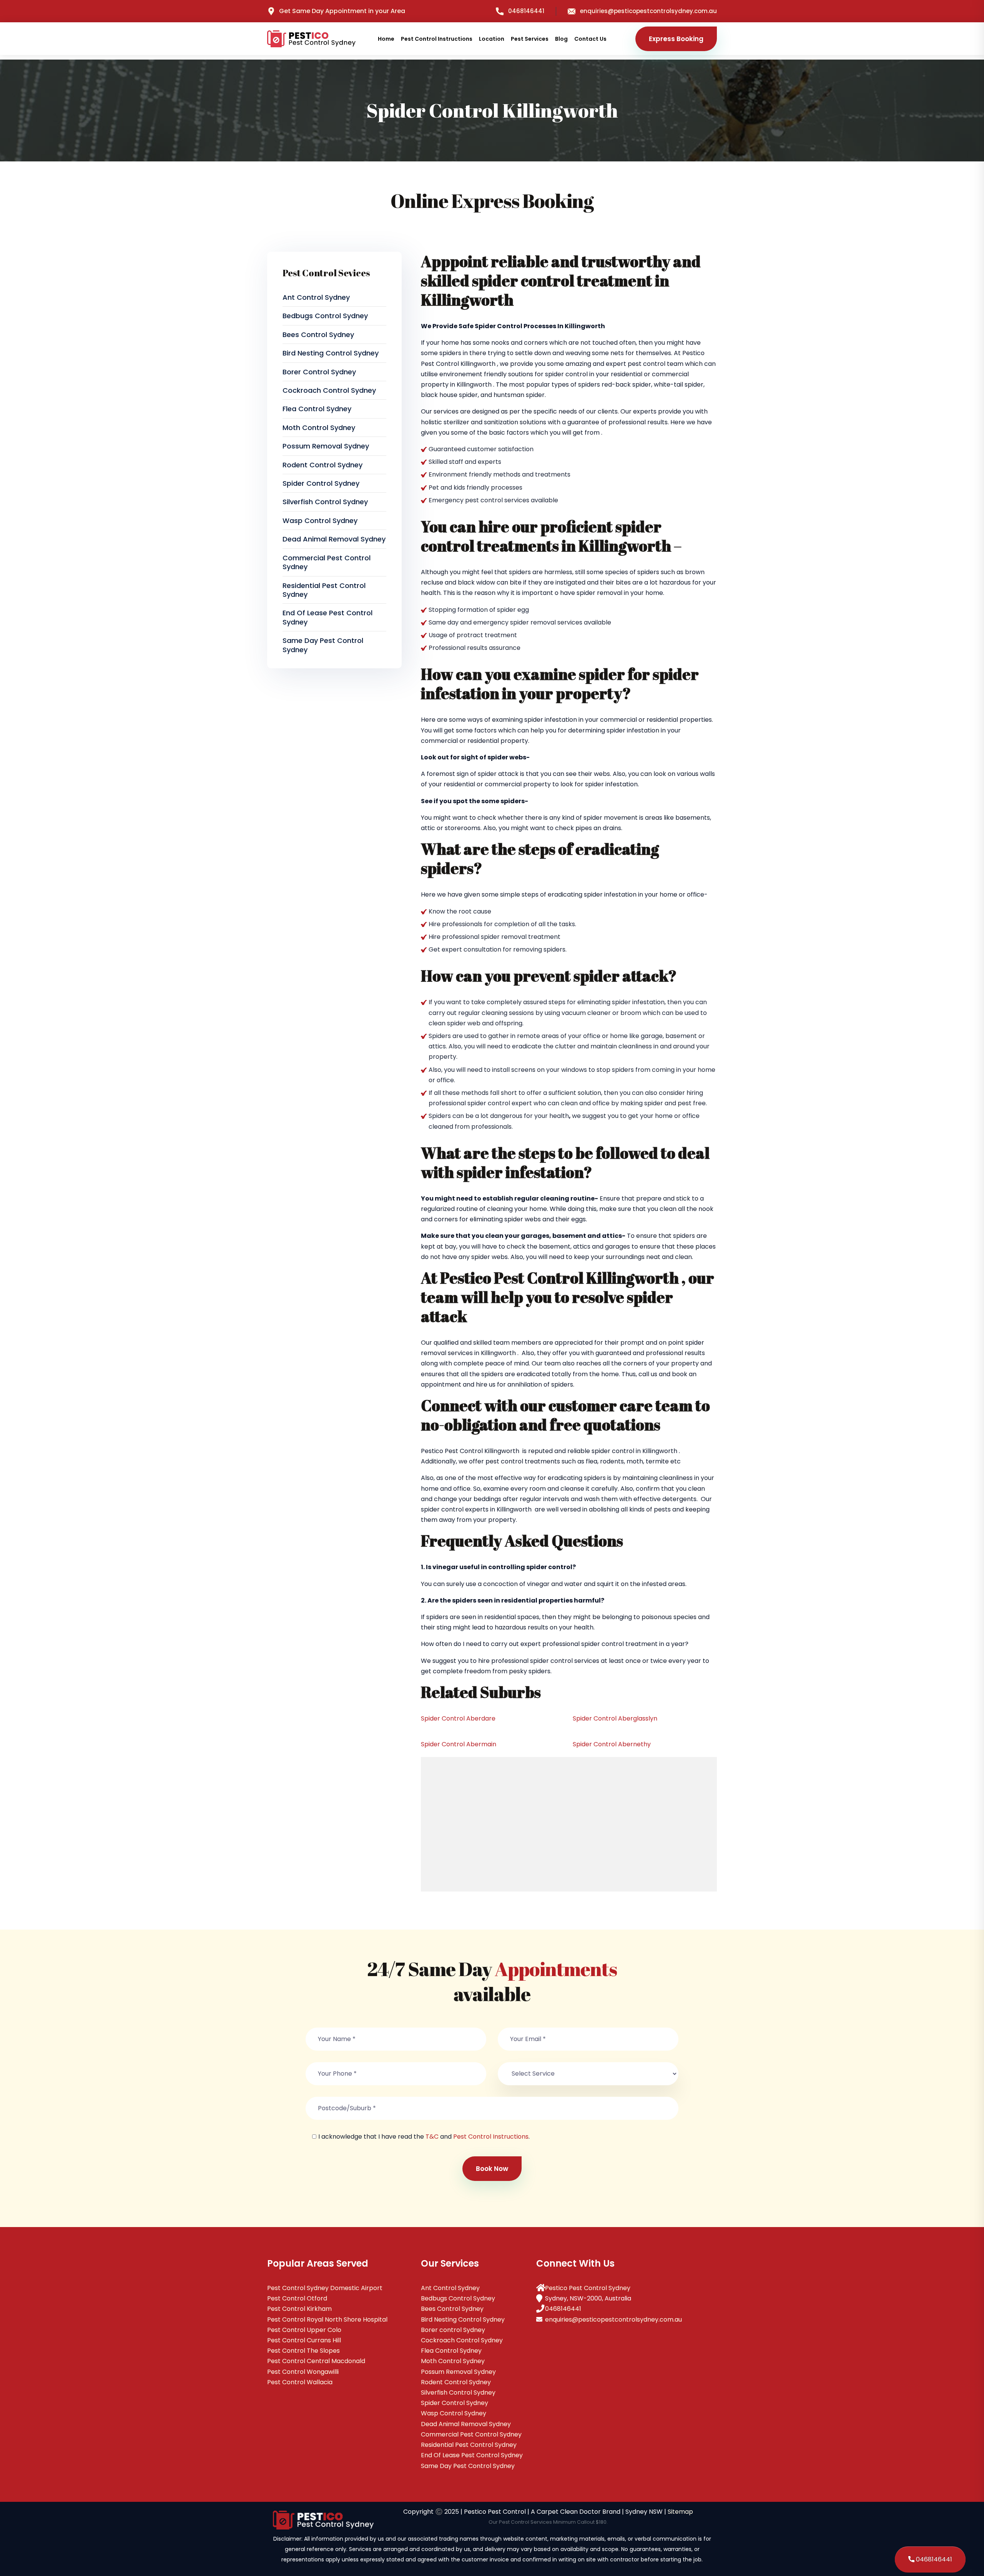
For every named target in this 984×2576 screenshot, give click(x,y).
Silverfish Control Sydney (325, 502)
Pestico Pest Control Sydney (588, 2288)
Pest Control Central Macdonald (316, 2361)
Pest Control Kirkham (299, 2309)
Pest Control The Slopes (303, 2351)
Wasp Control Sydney (320, 521)
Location (492, 39)
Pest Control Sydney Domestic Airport (325, 2288)
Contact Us (590, 39)
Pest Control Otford (297, 2298)
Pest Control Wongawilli (303, 2372)
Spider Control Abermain (459, 1744)
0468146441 (526, 11)
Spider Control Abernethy (612, 1744)
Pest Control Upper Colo (304, 2330)
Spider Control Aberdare (458, 1718)
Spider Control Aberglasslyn (615, 1718)
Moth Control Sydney (319, 428)
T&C (432, 2137)
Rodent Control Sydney (322, 465)
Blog (561, 39)
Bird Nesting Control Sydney (331, 353)
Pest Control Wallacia (300, 2382)
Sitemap (680, 2512)
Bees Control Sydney (318, 335)
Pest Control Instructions (437, 39)
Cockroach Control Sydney (329, 390)
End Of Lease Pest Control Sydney (327, 617)
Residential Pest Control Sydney (324, 590)
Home (386, 39)
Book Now (492, 2169)
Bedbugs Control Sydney (325, 316)
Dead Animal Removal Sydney (334, 539)
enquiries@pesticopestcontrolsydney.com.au (648, 11)
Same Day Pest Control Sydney (323, 645)
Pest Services (530, 39)
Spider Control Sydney (321, 483)
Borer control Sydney (319, 372)
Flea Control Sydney (317, 409)
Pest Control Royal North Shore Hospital (327, 2319)
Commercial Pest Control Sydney (327, 562)
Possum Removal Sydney (326, 446)
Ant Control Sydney (316, 297)
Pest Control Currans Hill (304, 2340)
